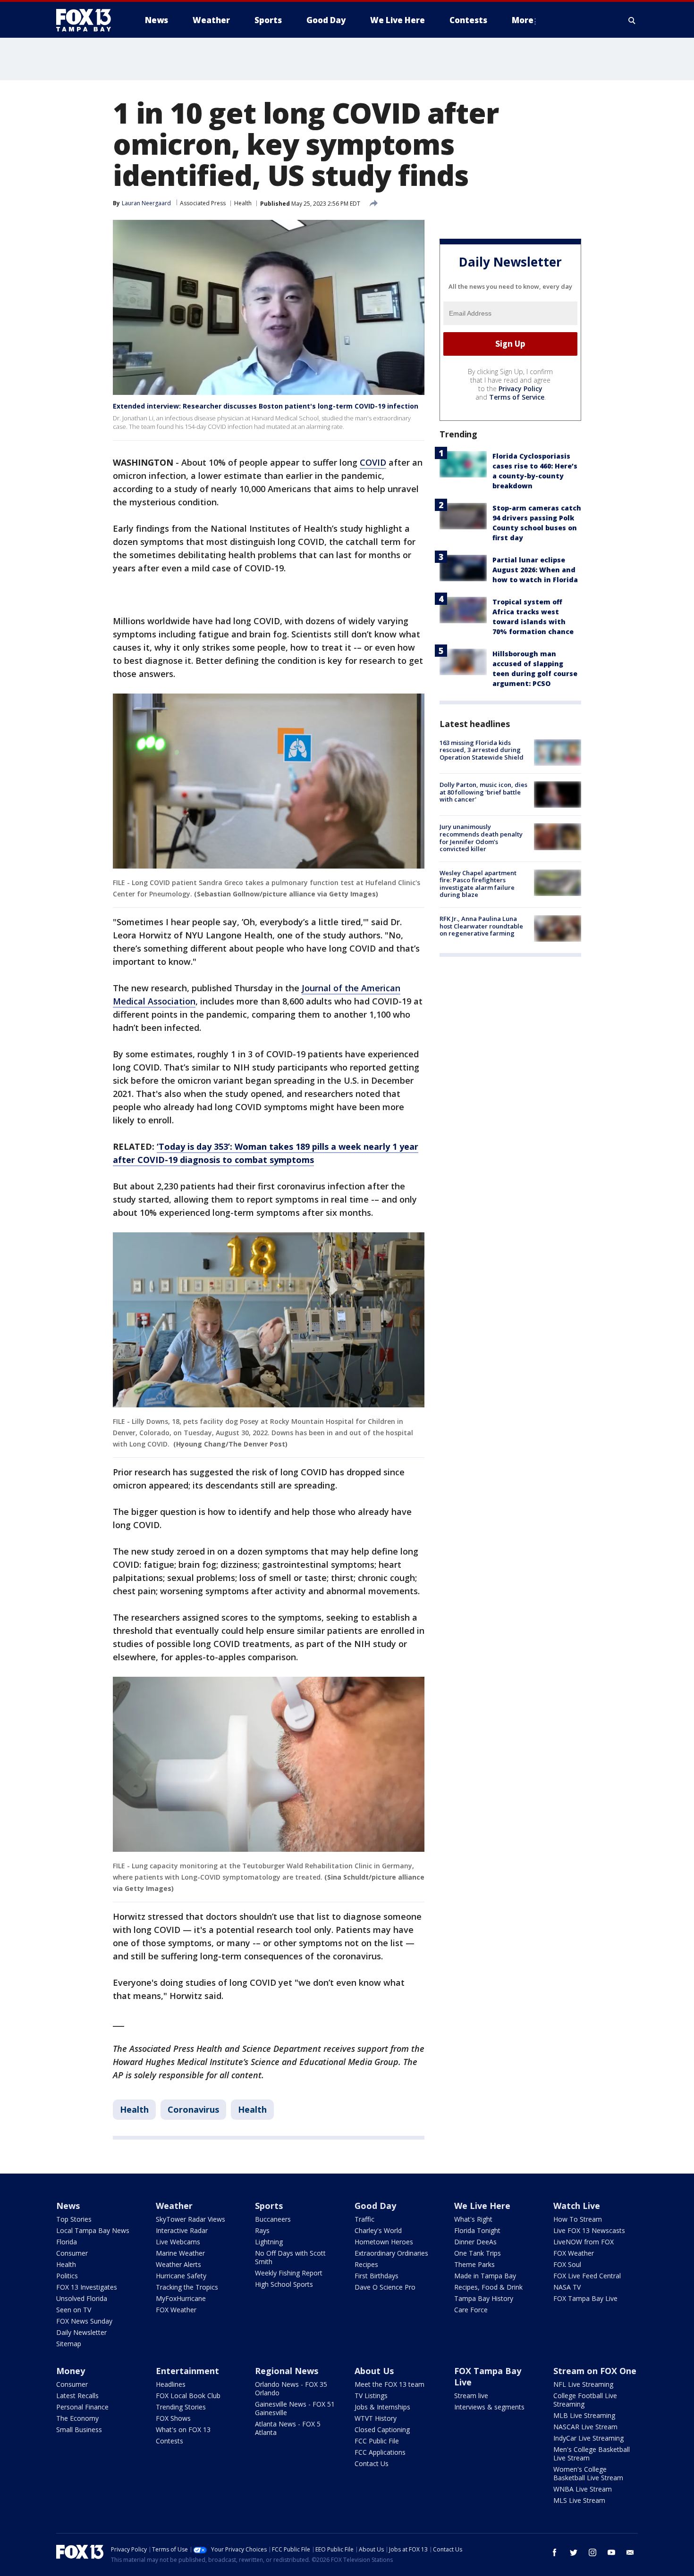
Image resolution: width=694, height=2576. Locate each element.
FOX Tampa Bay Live (585, 2298)
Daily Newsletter (81, 2332)
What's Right (473, 2219)
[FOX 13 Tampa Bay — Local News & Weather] (87, 20)
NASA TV (567, 2287)
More (523, 20)
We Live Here (482, 2206)
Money (71, 2371)
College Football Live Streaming (585, 2400)
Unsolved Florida (82, 2298)
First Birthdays (377, 2276)
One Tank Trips (478, 2253)
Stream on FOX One (595, 2371)
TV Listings (371, 2396)
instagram (592, 2552)
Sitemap (69, 2344)
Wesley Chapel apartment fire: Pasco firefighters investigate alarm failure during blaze (478, 884)
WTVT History (376, 2418)
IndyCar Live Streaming (588, 2438)
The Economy (77, 2418)
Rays (262, 2230)
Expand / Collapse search (632, 20)
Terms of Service (517, 397)
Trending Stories (181, 2407)
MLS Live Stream (579, 2500)
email (630, 2552)
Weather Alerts (178, 2264)
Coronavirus (193, 2109)
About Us (374, 2371)
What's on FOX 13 (183, 2430)
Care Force (471, 2310)
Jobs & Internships (382, 2407)
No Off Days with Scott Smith (290, 2257)
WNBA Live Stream (583, 2489)
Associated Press (203, 203)
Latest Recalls (77, 2396)
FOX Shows (173, 2418)
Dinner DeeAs (475, 2242)
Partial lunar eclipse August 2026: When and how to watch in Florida (535, 570)
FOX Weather (176, 2310)
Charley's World (378, 2230)
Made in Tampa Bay (485, 2276)
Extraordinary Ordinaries (391, 2253)
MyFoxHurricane (181, 2298)
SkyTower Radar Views (190, 2219)
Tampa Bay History (484, 2298)
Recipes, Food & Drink (488, 2287)
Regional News (287, 2371)
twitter (574, 2552)
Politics (67, 2276)
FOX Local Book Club (188, 2396)
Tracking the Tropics (187, 2287)
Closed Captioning (382, 2430)
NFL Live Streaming (583, 2384)
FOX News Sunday (84, 2321)
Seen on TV (74, 2310)
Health (243, 203)
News (68, 2206)
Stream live (471, 2396)
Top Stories (74, 2219)
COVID (373, 462)
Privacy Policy (520, 389)
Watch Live (577, 2206)
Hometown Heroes (384, 2242)
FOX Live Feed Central (587, 2276)
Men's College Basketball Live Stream (592, 2454)
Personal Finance (82, 2407)
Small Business (79, 2430)
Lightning (269, 2242)
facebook (555, 2552)
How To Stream (578, 2219)
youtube (611, 2552)
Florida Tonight (477, 2230)
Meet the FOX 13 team (389, 2384)
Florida (67, 2242)
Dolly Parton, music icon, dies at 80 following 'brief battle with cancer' (483, 792)
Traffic (364, 2219)
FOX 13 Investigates (87, 2287)
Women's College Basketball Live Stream (588, 2473)
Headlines (171, 2384)
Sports (269, 2206)
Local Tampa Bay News (93, 2230)
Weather (174, 2206)
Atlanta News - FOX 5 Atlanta (288, 2428)
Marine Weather (180, 2253)
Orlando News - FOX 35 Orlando (291, 2388)
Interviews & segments (489, 2407)
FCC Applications (380, 2452)
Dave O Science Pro (385, 2287)
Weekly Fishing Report (289, 2273)
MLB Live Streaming (584, 2415)
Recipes (366, 2264)
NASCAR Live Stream (585, 2427)
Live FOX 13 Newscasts (589, 2230)
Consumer (72, 2253)
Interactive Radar (182, 2230)
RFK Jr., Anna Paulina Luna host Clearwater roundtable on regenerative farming (481, 926)
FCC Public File (377, 2441)
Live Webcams (178, 2242)
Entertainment (187, 2371)
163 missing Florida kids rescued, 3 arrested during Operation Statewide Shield (482, 750)
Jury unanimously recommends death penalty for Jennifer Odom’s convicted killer (481, 838)
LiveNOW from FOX (584, 2242)
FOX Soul (567, 2264)
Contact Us (372, 2463)
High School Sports (284, 2284)
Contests (169, 2441)
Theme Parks (474, 2264)
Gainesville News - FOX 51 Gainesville (295, 2408)
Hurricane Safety (181, 2276)
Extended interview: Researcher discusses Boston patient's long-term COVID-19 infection (266, 406)
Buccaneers (273, 2219)
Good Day (375, 2206)
